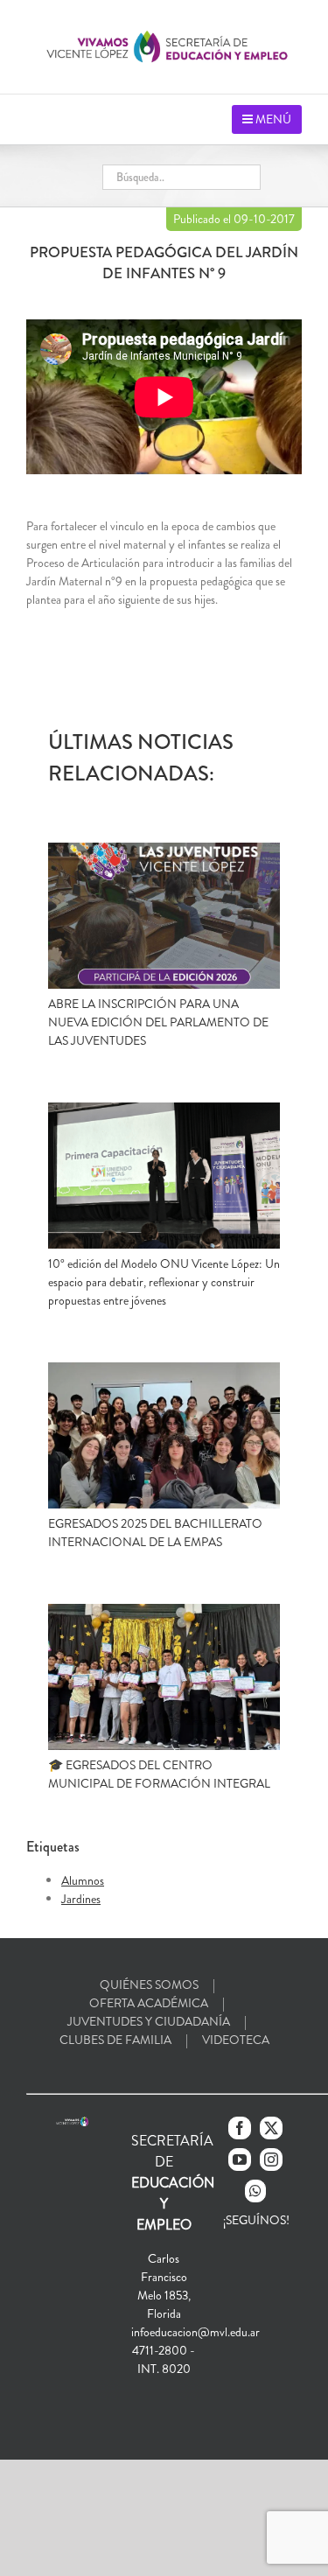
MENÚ (272, 119)
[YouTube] (240, 2159)
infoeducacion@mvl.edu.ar (195, 2332)
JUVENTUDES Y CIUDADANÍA (149, 2021)
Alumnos (83, 1880)
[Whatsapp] (255, 2191)
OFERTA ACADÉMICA (149, 2003)
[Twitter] (271, 2128)
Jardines (81, 1899)
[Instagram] (271, 2159)
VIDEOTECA (236, 2040)
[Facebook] (240, 2128)
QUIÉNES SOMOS (149, 1984)
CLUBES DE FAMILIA (115, 2040)
